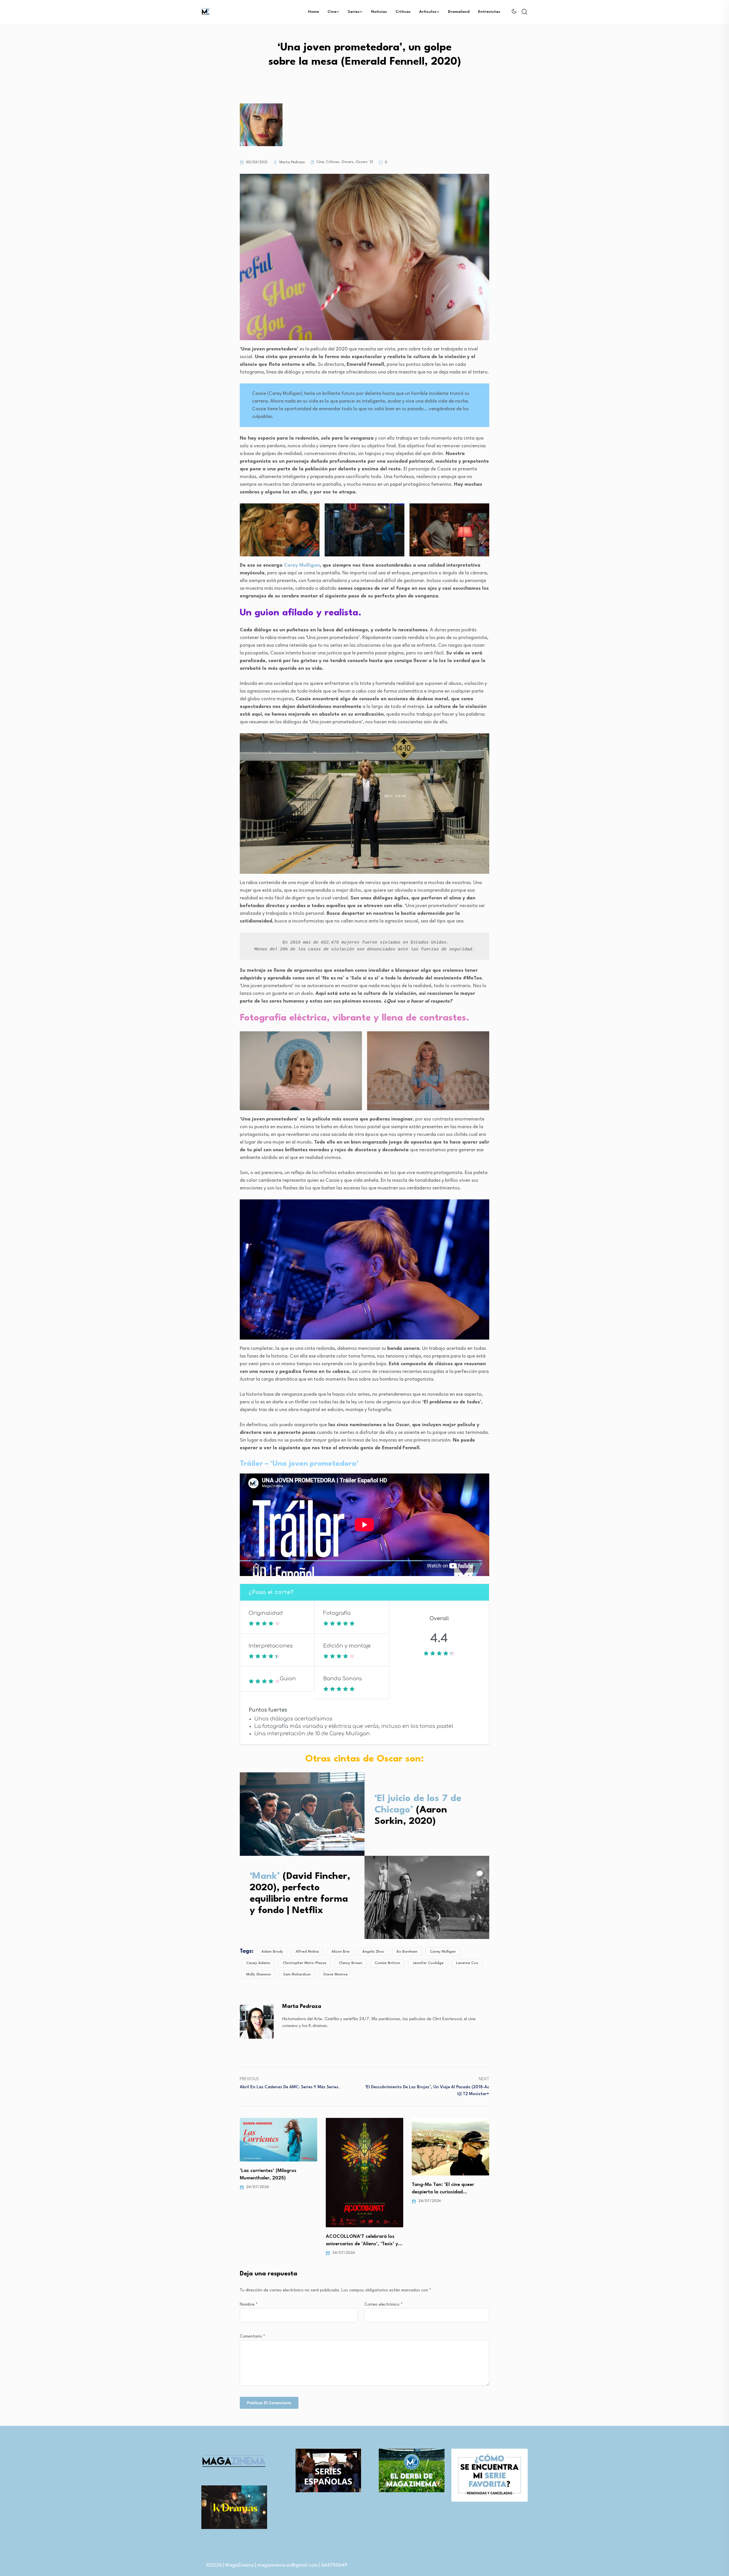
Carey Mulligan (302, 565)
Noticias (379, 12)
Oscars (347, 162)
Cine (332, 12)
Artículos (428, 12)
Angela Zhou (373, 1952)
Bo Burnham (407, 1952)
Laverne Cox (467, 1963)
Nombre (249, 2305)
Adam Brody (272, 1952)
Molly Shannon (259, 1974)
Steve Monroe (335, 1974)
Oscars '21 (364, 162)
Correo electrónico (384, 2305)
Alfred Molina (307, 1952)
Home (314, 12)
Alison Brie (341, 1952)
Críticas (403, 12)
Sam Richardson (297, 1974)
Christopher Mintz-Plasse (305, 1963)
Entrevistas (489, 12)
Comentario (252, 2337)
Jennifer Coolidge (428, 1963)
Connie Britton (387, 1963)
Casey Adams (258, 1963)
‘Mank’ (265, 1876)
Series (354, 12)
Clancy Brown (351, 1963)
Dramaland (459, 12)
